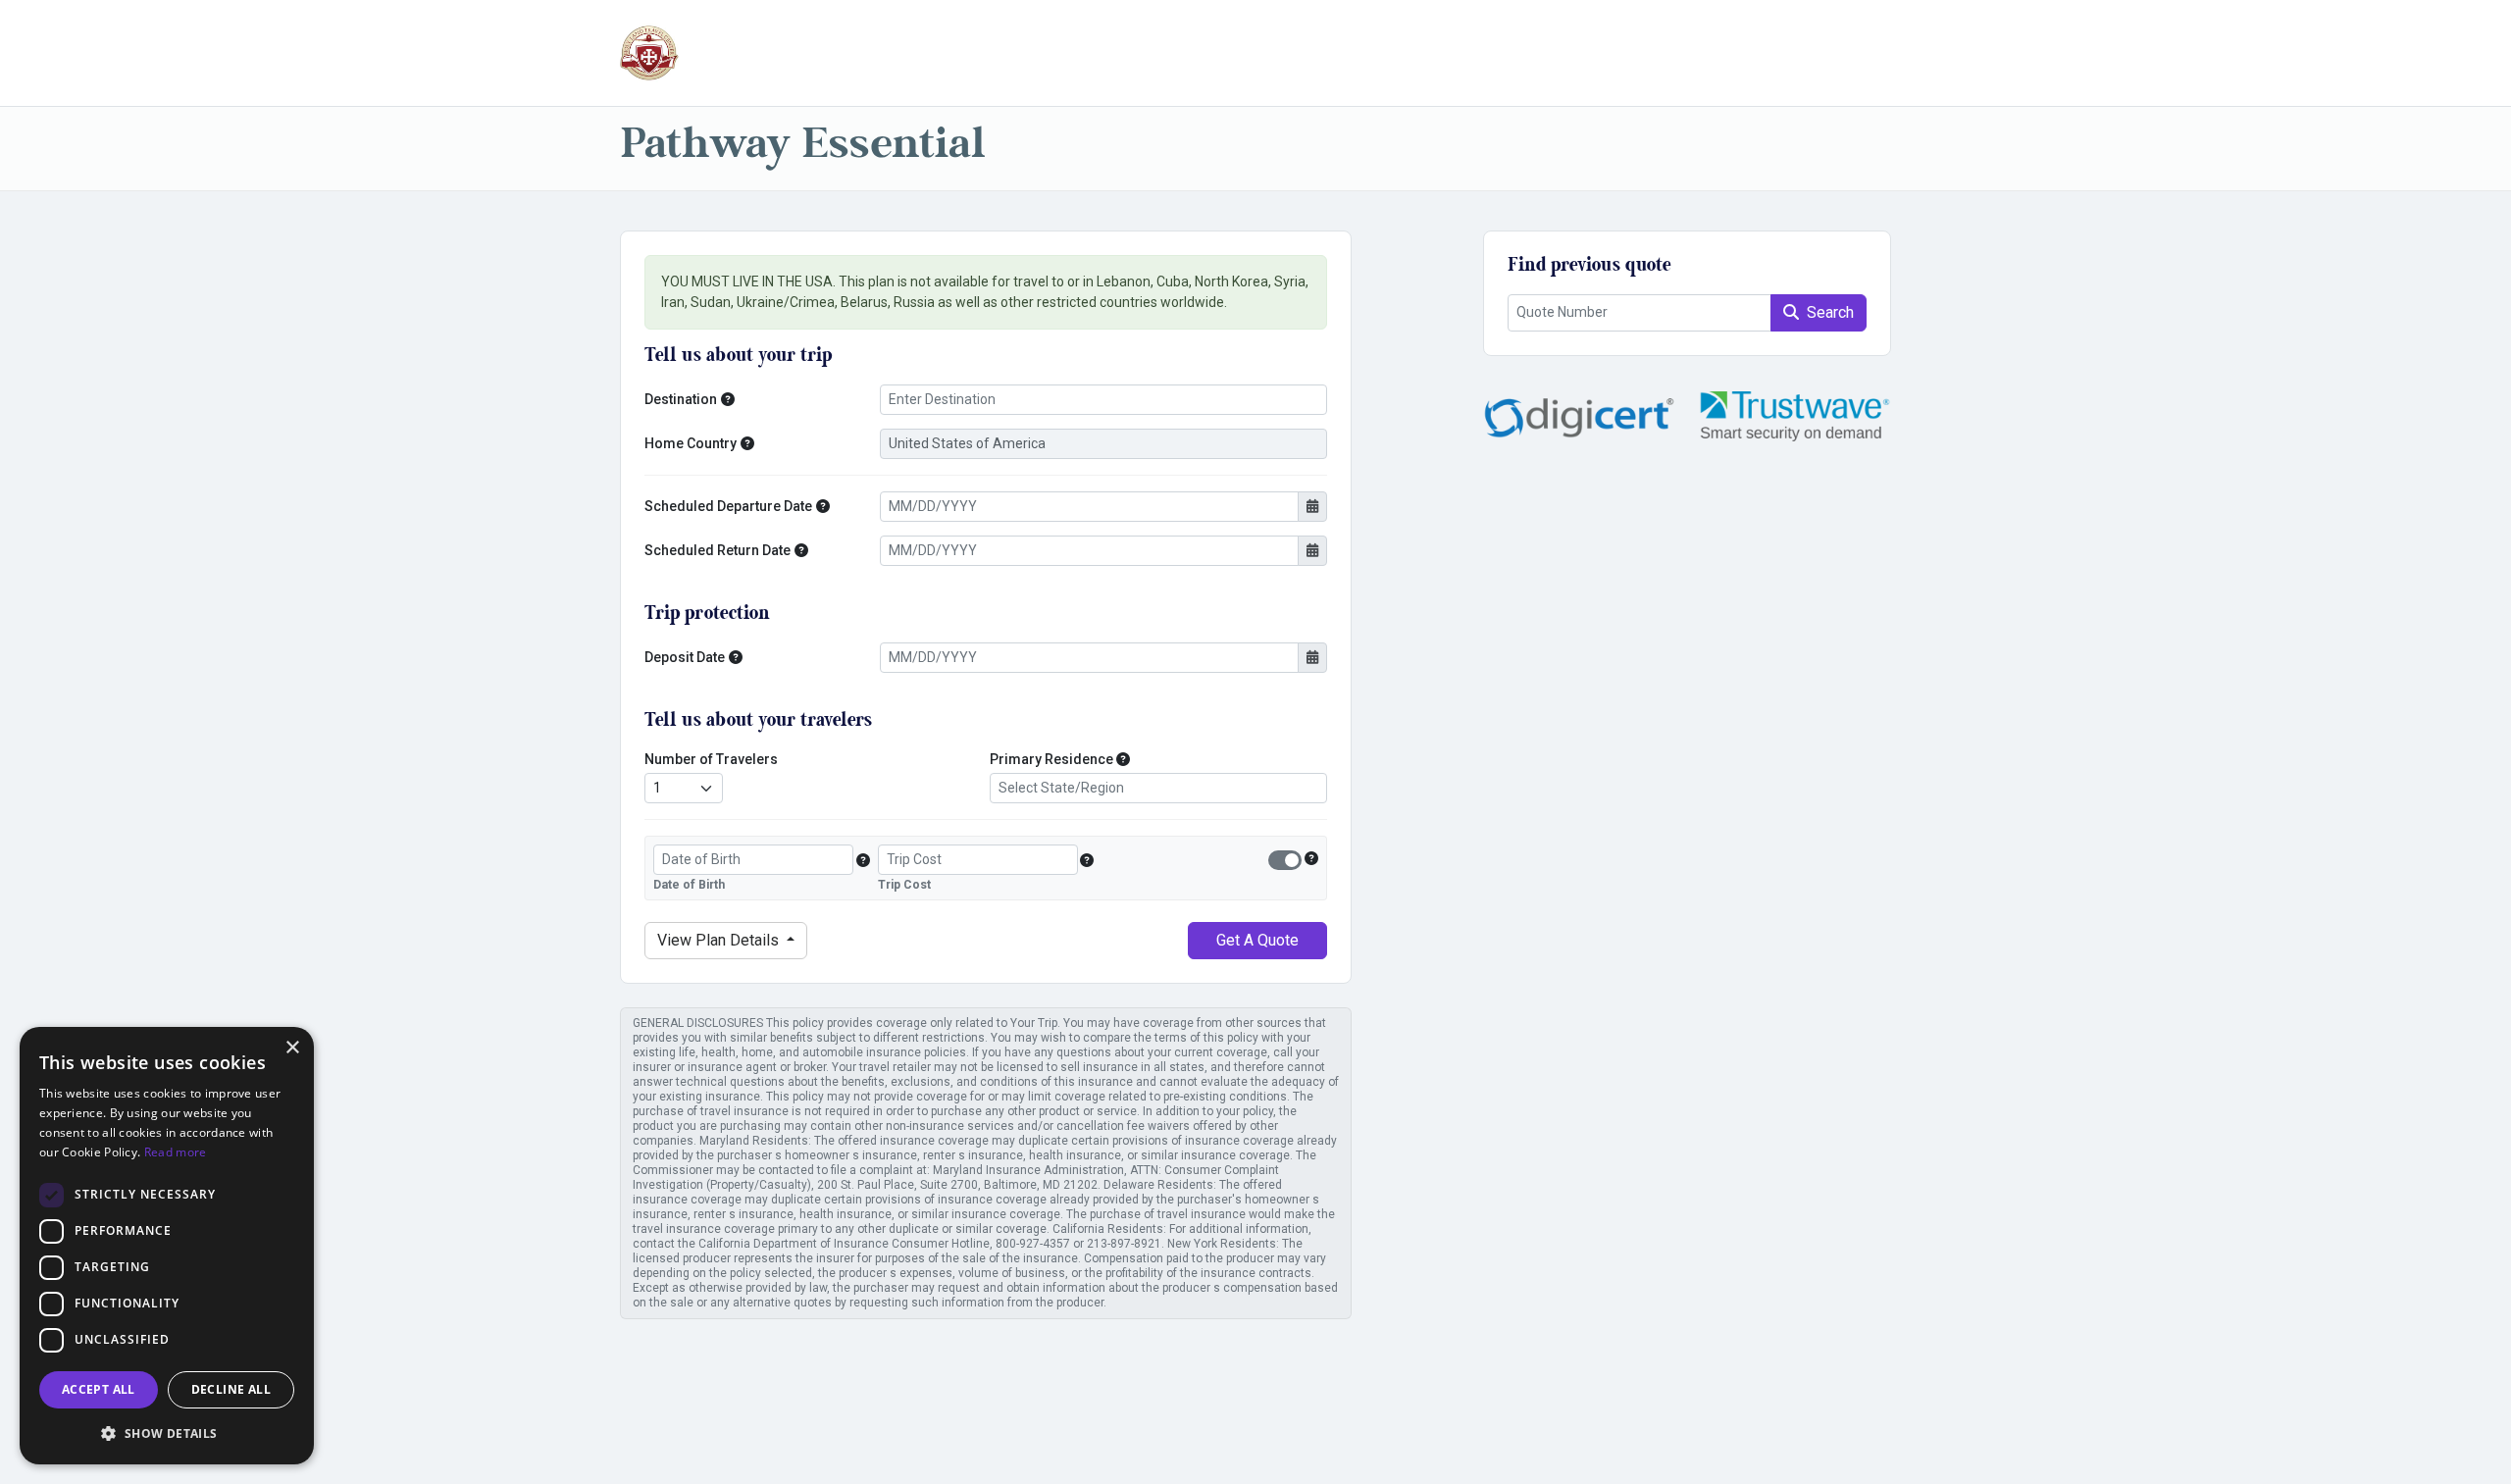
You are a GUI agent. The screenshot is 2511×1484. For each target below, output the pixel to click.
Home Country (691, 443)
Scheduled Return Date (717, 550)
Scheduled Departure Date (728, 506)
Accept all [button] (99, 1389)
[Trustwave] (1795, 416)
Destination (681, 399)
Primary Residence (1051, 759)
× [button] (292, 1048)
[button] (728, 400)
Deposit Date (685, 657)
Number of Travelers (711, 759)
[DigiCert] (1579, 416)
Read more (176, 1152)
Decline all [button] (231, 1389)
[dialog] (167, 1246)
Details (720, 940)
